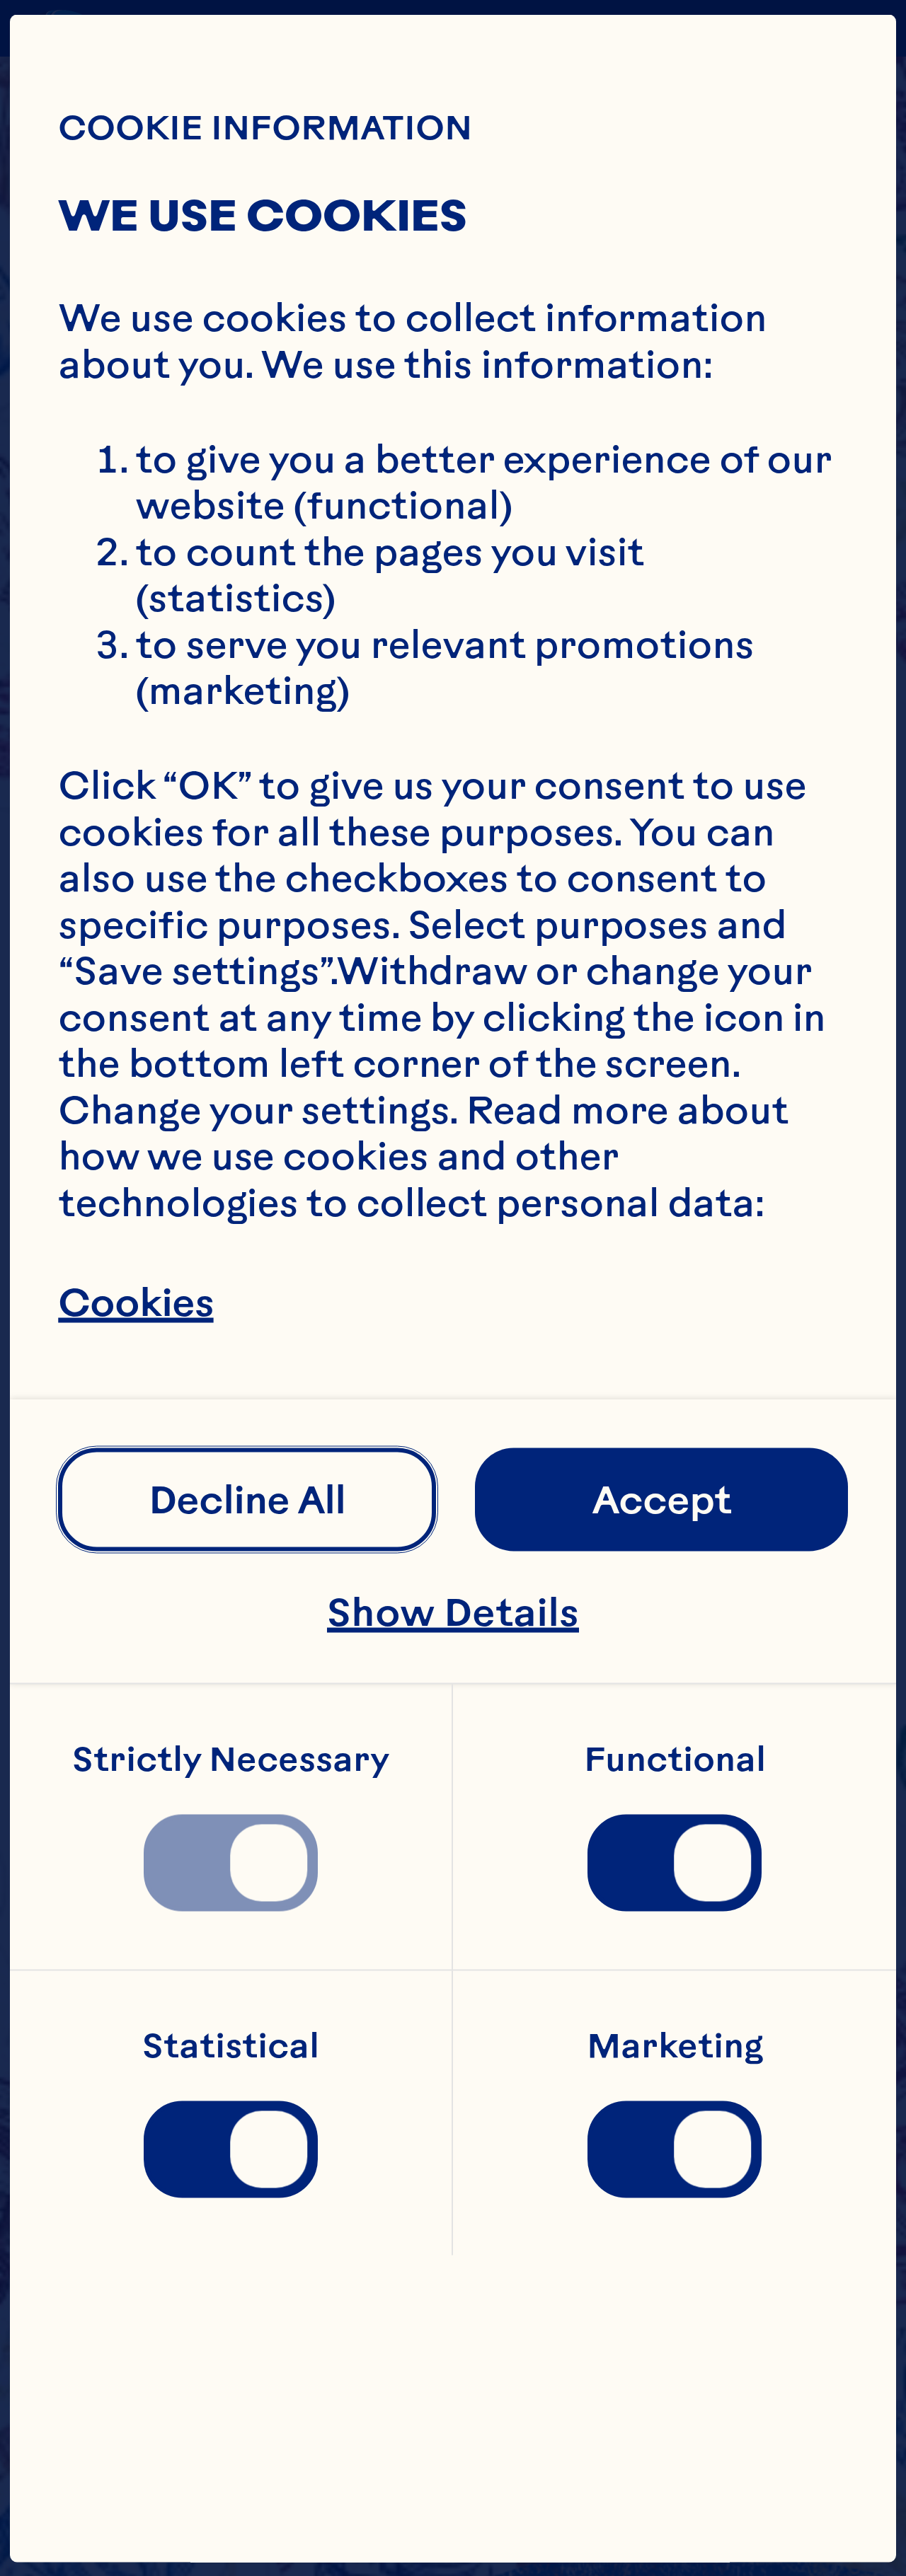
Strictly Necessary (231, 1759)
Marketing (675, 2045)
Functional (675, 1759)
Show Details (453, 1611)
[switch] (231, 1863)
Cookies (136, 1303)
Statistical (231, 2045)
